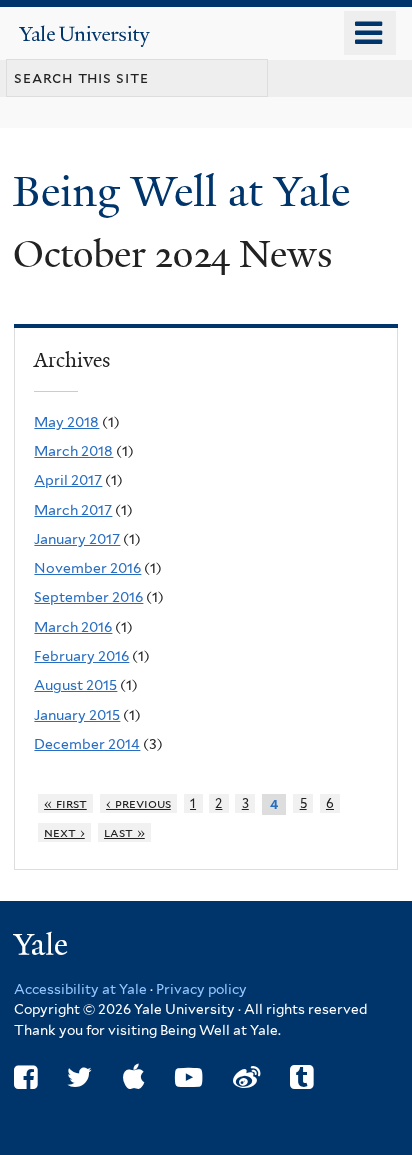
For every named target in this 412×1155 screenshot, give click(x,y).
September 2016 (88, 597)
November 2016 (87, 568)
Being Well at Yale (187, 191)
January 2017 (77, 539)
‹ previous (138, 803)
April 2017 (68, 480)
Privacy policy (201, 989)
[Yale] (43, 947)
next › (64, 832)
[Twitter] (79, 1077)
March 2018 (73, 451)
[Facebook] (25, 1077)
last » (124, 832)
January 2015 (77, 715)
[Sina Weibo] (246, 1077)
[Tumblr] (301, 1077)
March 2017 (73, 510)
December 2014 (87, 744)
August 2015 (75, 685)
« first (65, 803)
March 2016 (73, 627)
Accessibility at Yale (80, 989)
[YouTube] (188, 1077)
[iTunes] (134, 1077)
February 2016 (81, 656)
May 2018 (66, 422)
